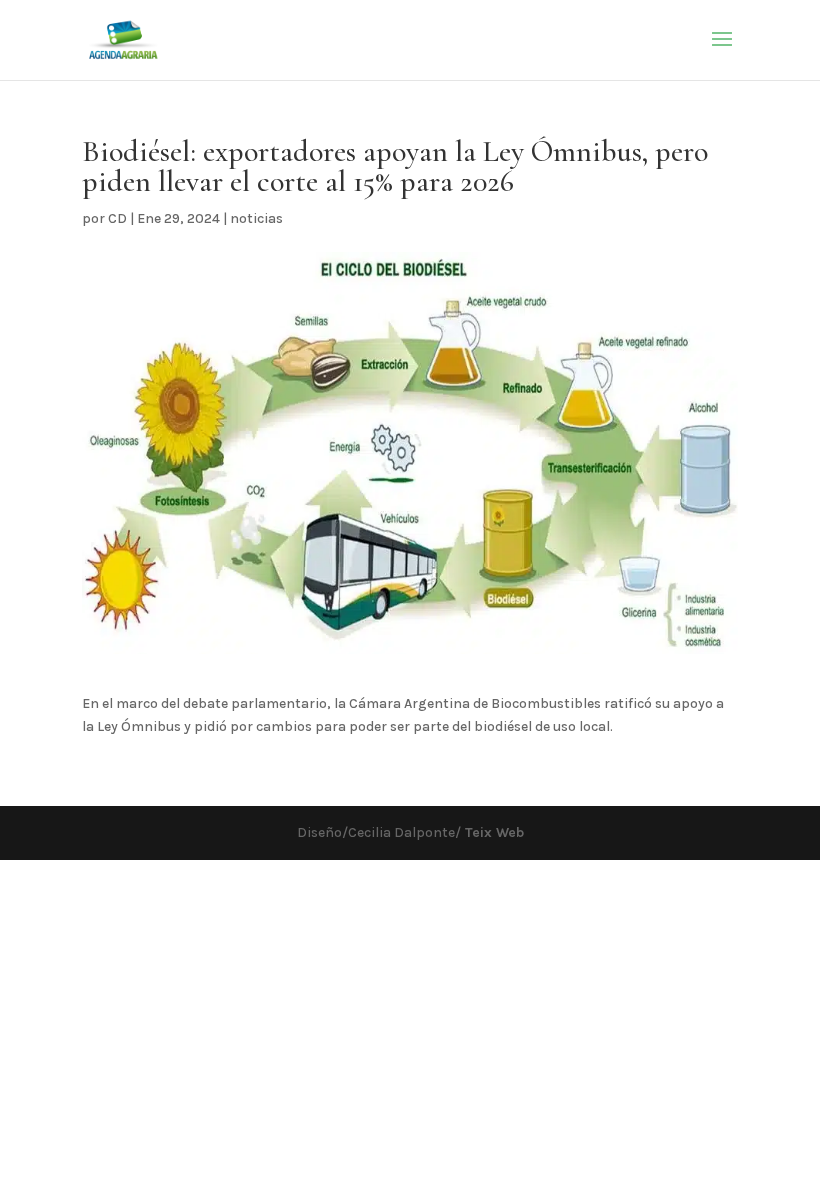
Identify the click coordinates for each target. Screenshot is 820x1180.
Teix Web (492, 832)
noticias (256, 218)
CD (117, 218)
